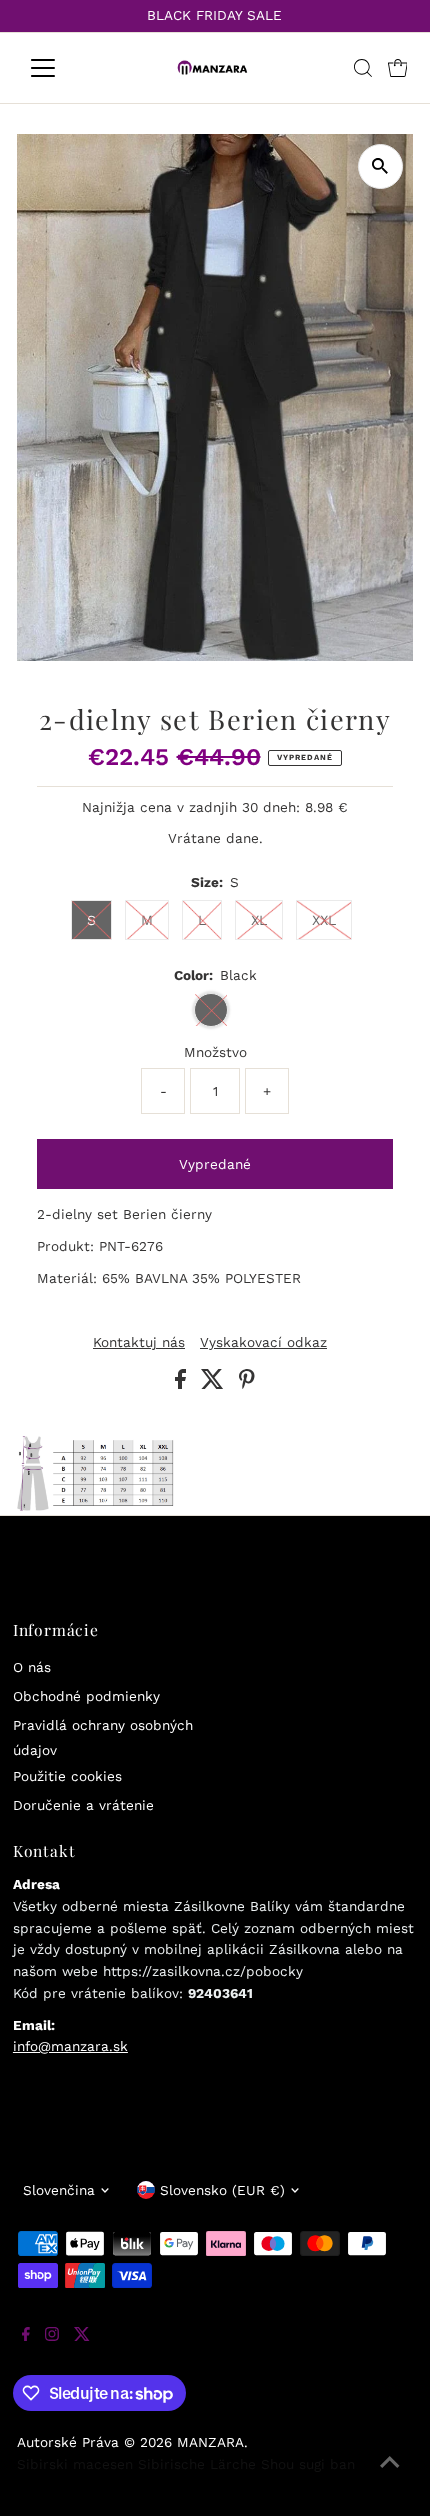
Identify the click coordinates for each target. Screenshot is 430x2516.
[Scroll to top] (390, 2476)
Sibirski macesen (75, 2464)
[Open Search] (363, 68)
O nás (32, 1667)
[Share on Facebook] (183, 1384)
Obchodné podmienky (86, 1696)
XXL (324, 920)
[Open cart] (398, 68)
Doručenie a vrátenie (83, 1805)
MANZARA (210, 2442)
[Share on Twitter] (215, 1384)
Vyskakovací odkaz (263, 1343)
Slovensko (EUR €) (222, 2190)
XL (259, 920)
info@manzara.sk (70, 2046)
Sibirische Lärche (197, 2464)
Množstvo (215, 1052)
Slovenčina (59, 2190)
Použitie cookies (67, 1776)
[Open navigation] (64, 68)
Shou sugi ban (308, 2464)
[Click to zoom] (380, 166)
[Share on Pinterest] (247, 1384)
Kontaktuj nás (139, 1343)
